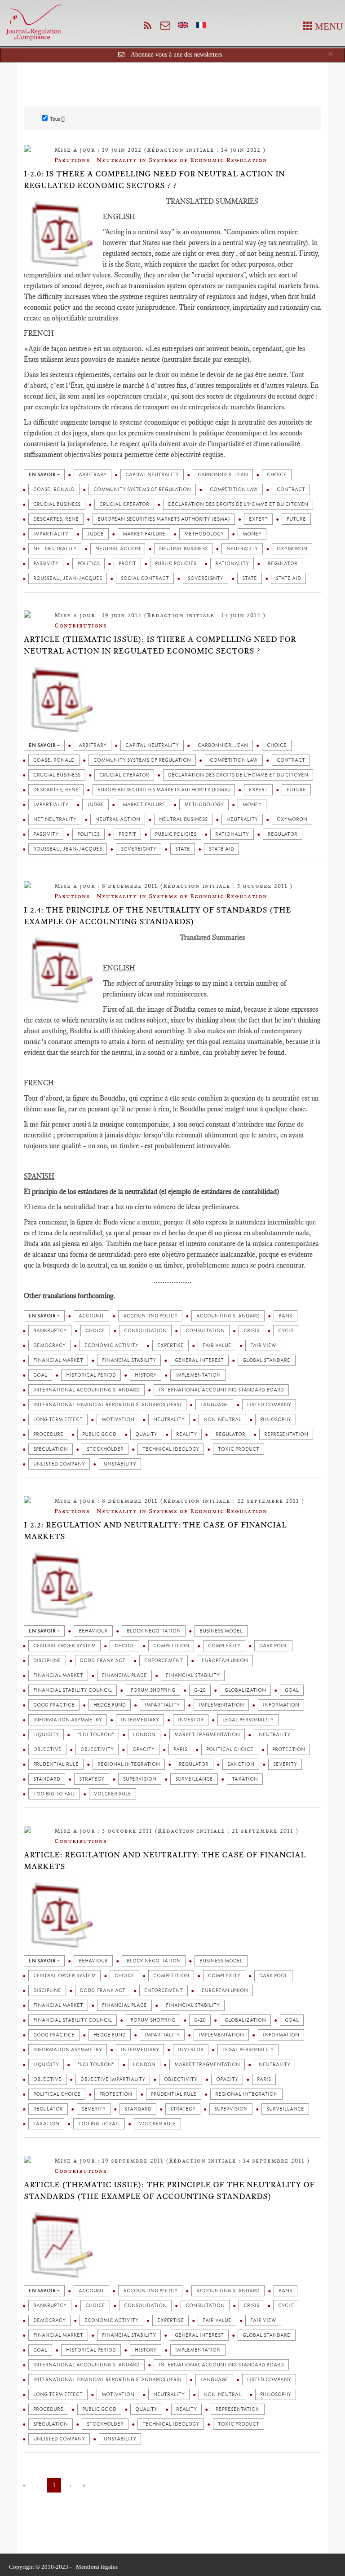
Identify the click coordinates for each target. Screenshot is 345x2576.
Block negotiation (154, 1631)
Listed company (269, 1405)
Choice (277, 475)
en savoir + (44, 475)
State (250, 578)
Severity (285, 1764)
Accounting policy (150, 1316)
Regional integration (129, 1764)
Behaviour (93, 1631)
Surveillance (194, 1779)
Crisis (251, 1331)
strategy (92, 1779)
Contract (291, 489)
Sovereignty (206, 578)
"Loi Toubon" (96, 1735)
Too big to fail (54, 1794)
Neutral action (118, 549)
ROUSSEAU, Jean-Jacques (68, 578)
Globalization (245, 1690)
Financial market (58, 1360)
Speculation (51, 1449)
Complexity (224, 1646)
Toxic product (239, 1449)
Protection (289, 1749)
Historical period (91, 1375)
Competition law (234, 489)
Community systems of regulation (142, 489)
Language (214, 1405)
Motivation (118, 1420)
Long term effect (58, 1420)
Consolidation (145, 1331)
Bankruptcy (50, 1331)
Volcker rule (113, 1794)
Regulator (283, 564)
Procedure (48, 1434)
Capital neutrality (152, 475)
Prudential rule (56, 1764)
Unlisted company (59, 1464)
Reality (186, 1434)
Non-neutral (222, 1420)
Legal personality (248, 1720)
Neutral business (183, 549)
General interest (199, 1360)
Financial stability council (73, 1690)
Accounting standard (228, 1316)
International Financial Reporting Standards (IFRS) (107, 1405)
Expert (258, 519)
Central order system (64, 1646)
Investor (191, 1720)
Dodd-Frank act (103, 1661)
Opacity (144, 1749)
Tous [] (57, 119)
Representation (286, 1434)
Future (296, 519)
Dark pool (273, 1646)
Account (91, 1316)
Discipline (47, 1661)
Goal (40, 1375)
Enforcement (164, 1661)
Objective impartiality (113, 2079)
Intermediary (140, 1720)
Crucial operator (124, 504)
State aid (288, 578)
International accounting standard (86, 1390)
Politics (88, 564)
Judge (95, 534)
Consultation (205, 1331)
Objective (47, 1749)
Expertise (170, 1345)
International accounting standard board (221, 1390)
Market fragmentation (207, 1735)
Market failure (144, 534)
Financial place (124, 1675)
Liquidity (46, 1735)
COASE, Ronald (54, 489)
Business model (221, 1631)
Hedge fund (110, 1705)
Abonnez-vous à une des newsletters (176, 55)
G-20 (200, 1690)
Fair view (263, 1345)
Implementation (198, 1375)
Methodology (204, 534)
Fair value (217, 1345)
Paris (180, 1749)
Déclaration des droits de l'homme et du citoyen (238, 504)
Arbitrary (93, 475)
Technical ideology (171, 1449)
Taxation (245, 1779)
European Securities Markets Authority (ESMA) (164, 519)
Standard (47, 1779)
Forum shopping (153, 1690)
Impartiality (51, 534)
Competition (171, 1646)
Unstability (120, 1464)
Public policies (176, 564)
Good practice (54, 1705)
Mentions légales (97, 2567)
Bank (285, 1316)
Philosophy (276, 1420)
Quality (146, 1434)
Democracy (49, 1345)
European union (225, 1661)
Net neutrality (55, 549)
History (146, 1375)
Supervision (140, 1779)
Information (281, 1705)
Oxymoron (292, 549)
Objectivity (97, 1749)
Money (252, 534)
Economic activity (111, 1345)
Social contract (145, 578)
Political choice (230, 1749)
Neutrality (242, 549)
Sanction (241, 1764)
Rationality (232, 564)
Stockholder (105, 1449)
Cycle (286, 1331)
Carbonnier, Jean (223, 475)
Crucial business (57, 504)
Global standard (267, 1360)
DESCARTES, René (56, 519)
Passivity (46, 564)
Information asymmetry (68, 1720)
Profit (127, 564)
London (144, 1735)
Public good (99, 1434)
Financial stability (129, 1360)
